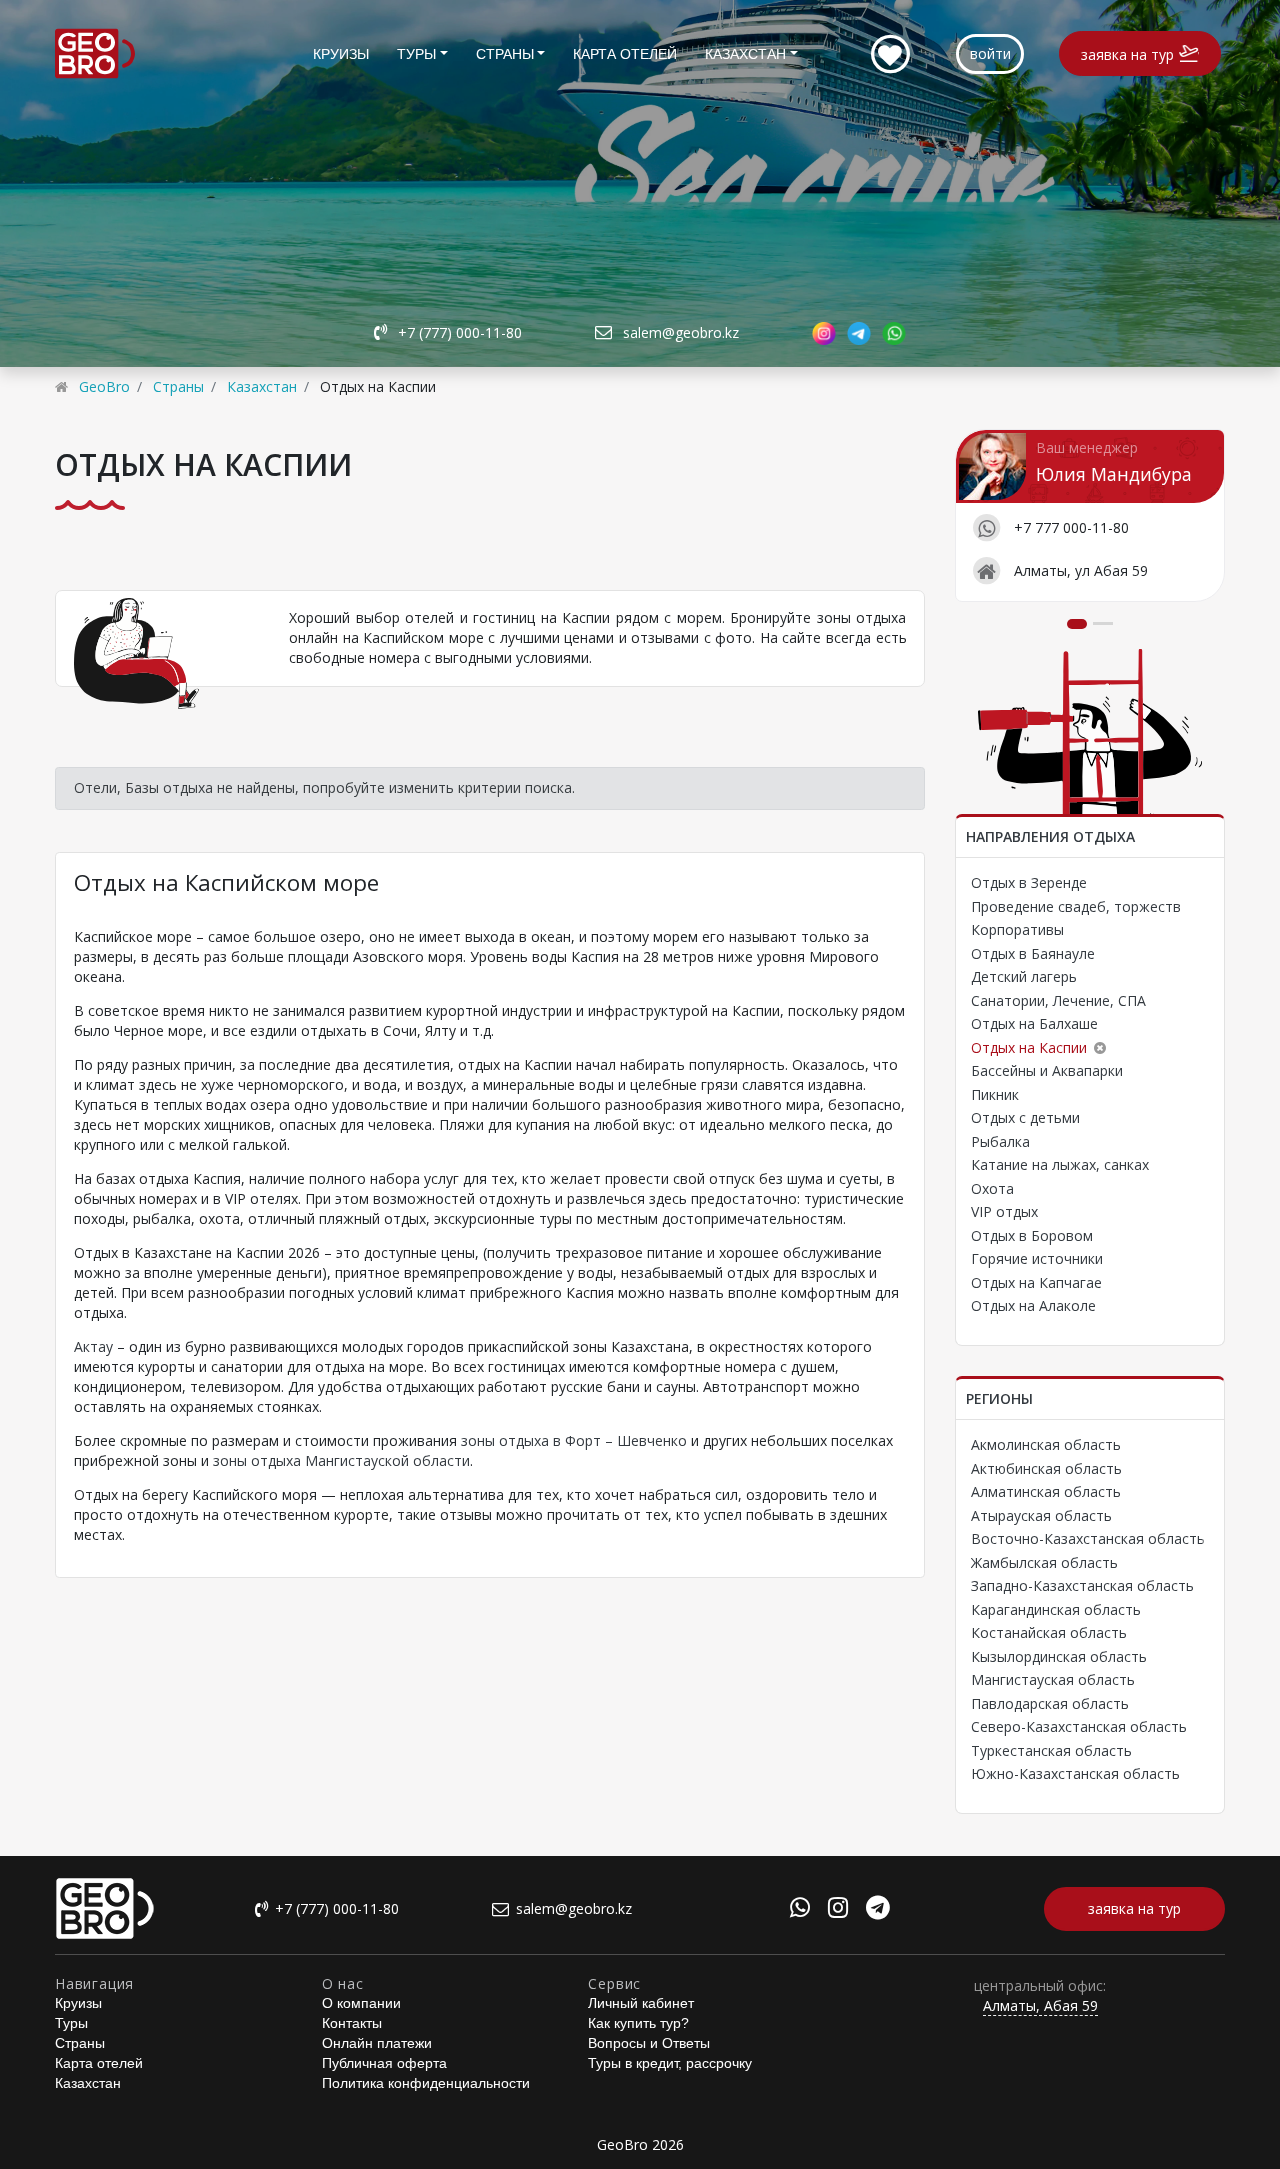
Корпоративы (1017, 929)
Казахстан (745, 54)
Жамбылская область (1044, 1562)
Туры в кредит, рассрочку (670, 2063)
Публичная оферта (384, 2063)
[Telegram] (878, 1910)
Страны (505, 54)
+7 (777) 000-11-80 (460, 332)
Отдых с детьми (1025, 1117)
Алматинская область (1046, 1491)
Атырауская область (1041, 1515)
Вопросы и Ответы (649, 2043)
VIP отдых (1004, 1211)
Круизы (341, 54)
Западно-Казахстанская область (1082, 1585)
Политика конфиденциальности (426, 2083)
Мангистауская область (1053, 1679)
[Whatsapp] (800, 1910)
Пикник (995, 1094)
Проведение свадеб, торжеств (1076, 906)
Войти (990, 53)
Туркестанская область (1051, 1750)
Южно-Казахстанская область (1075, 1773)
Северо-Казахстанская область (1079, 1726)
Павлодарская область (1050, 1703)
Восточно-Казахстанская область (1088, 1538)
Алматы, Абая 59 (1040, 2005)
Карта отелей (625, 54)
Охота (992, 1188)
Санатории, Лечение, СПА (1058, 1000)
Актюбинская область (1046, 1468)
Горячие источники (1037, 1258)
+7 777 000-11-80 (1071, 527)
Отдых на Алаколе (1033, 1305)
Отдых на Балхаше (1034, 1023)
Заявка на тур (1127, 54)
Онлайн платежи (377, 2043)
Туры (416, 54)
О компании (361, 2003)
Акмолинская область (1046, 1444)
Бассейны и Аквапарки (1047, 1070)
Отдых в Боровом (1032, 1235)
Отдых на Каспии (1029, 1047)
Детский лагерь (1024, 976)
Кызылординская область (1059, 1656)
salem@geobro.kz (681, 332)
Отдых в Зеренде (1029, 882)
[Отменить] (1100, 1048)
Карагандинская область (1056, 1609)
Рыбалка (1000, 1141)
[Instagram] (838, 1910)
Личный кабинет (641, 2003)
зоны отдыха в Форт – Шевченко (574, 1440)
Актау (93, 1346)
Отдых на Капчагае (1036, 1282)
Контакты (352, 2023)
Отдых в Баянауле (1033, 953)
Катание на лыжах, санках (1060, 1164)
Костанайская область (1049, 1632)
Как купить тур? (638, 2023)
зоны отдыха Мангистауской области (341, 1460)
